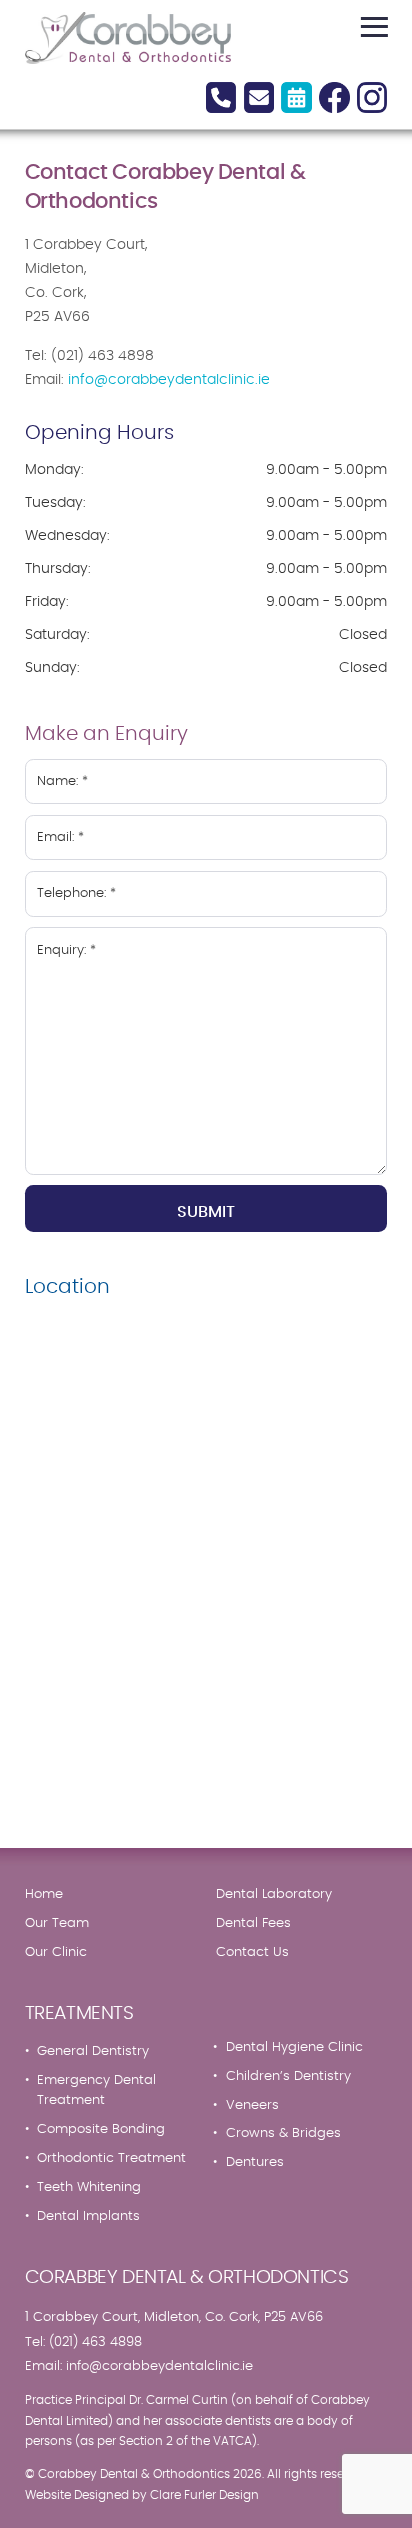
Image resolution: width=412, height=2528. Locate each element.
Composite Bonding (101, 2129)
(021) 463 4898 (95, 2342)
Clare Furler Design (204, 2495)
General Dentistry (93, 2051)
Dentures (255, 2162)
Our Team (57, 1923)
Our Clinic (56, 1952)
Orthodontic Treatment (111, 2158)
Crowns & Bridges (283, 2133)
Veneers (252, 2105)
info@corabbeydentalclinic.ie (169, 380)
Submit (206, 1212)
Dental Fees (253, 1923)
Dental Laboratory (274, 1894)
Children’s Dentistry (288, 2076)
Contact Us (252, 1952)
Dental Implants (88, 2216)
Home (44, 1894)
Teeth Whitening (89, 2187)
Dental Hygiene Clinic (294, 2047)
